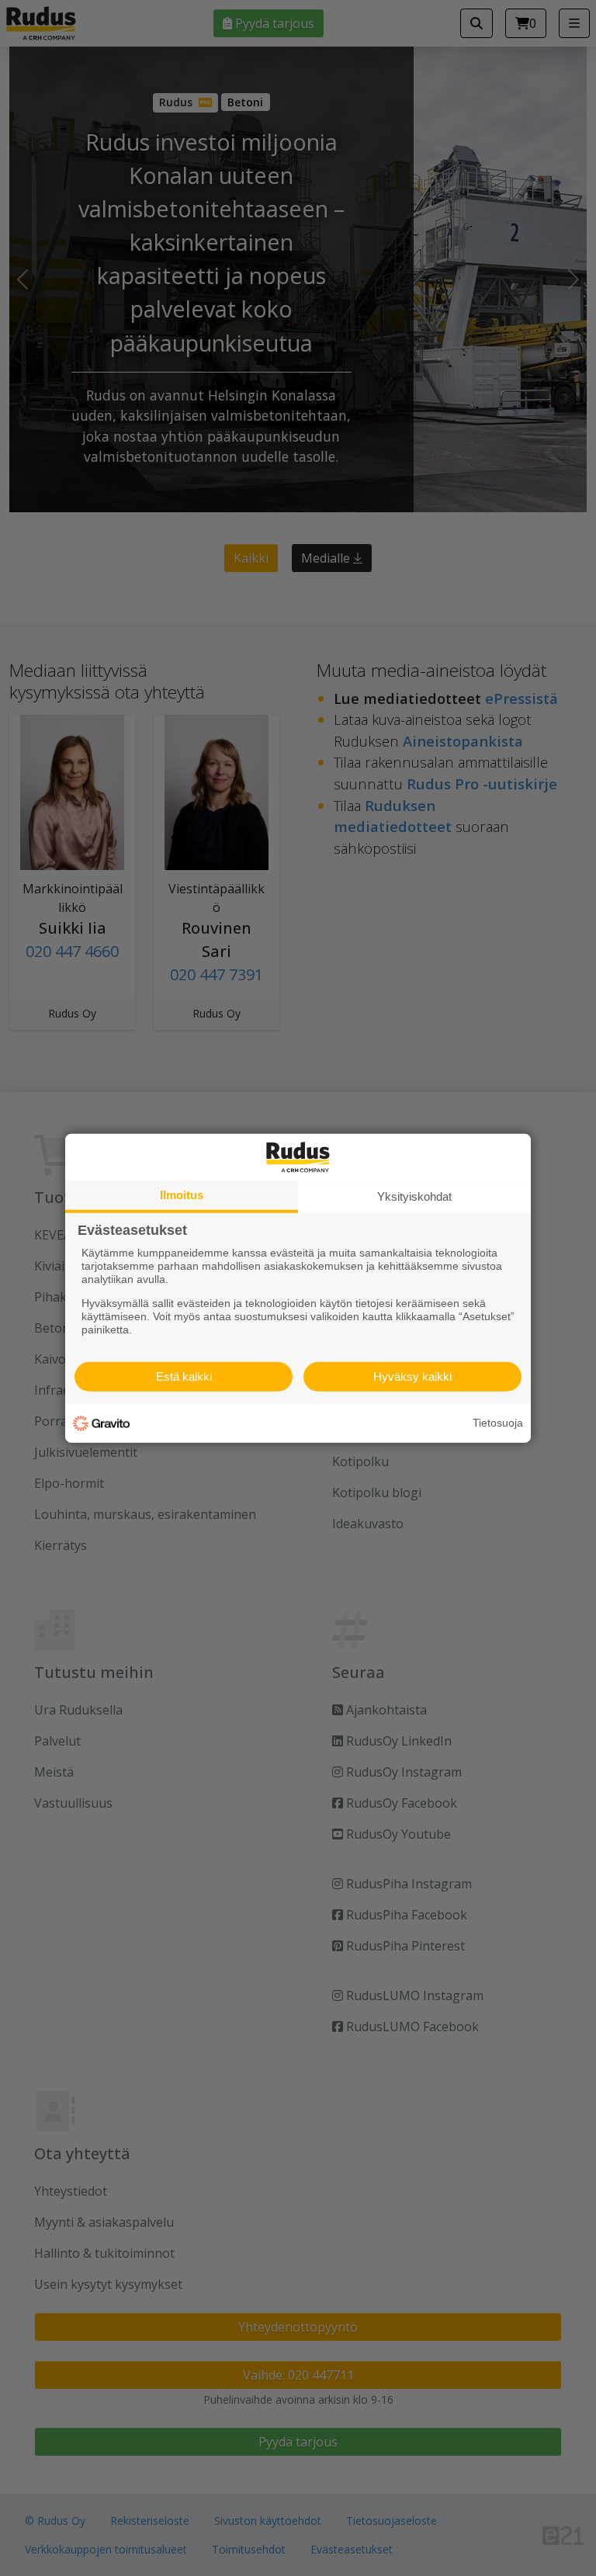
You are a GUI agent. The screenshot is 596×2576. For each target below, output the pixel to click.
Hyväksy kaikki (412, 1376)
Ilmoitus (182, 1194)
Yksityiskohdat (414, 1196)
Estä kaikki (184, 1376)
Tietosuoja (498, 1423)
